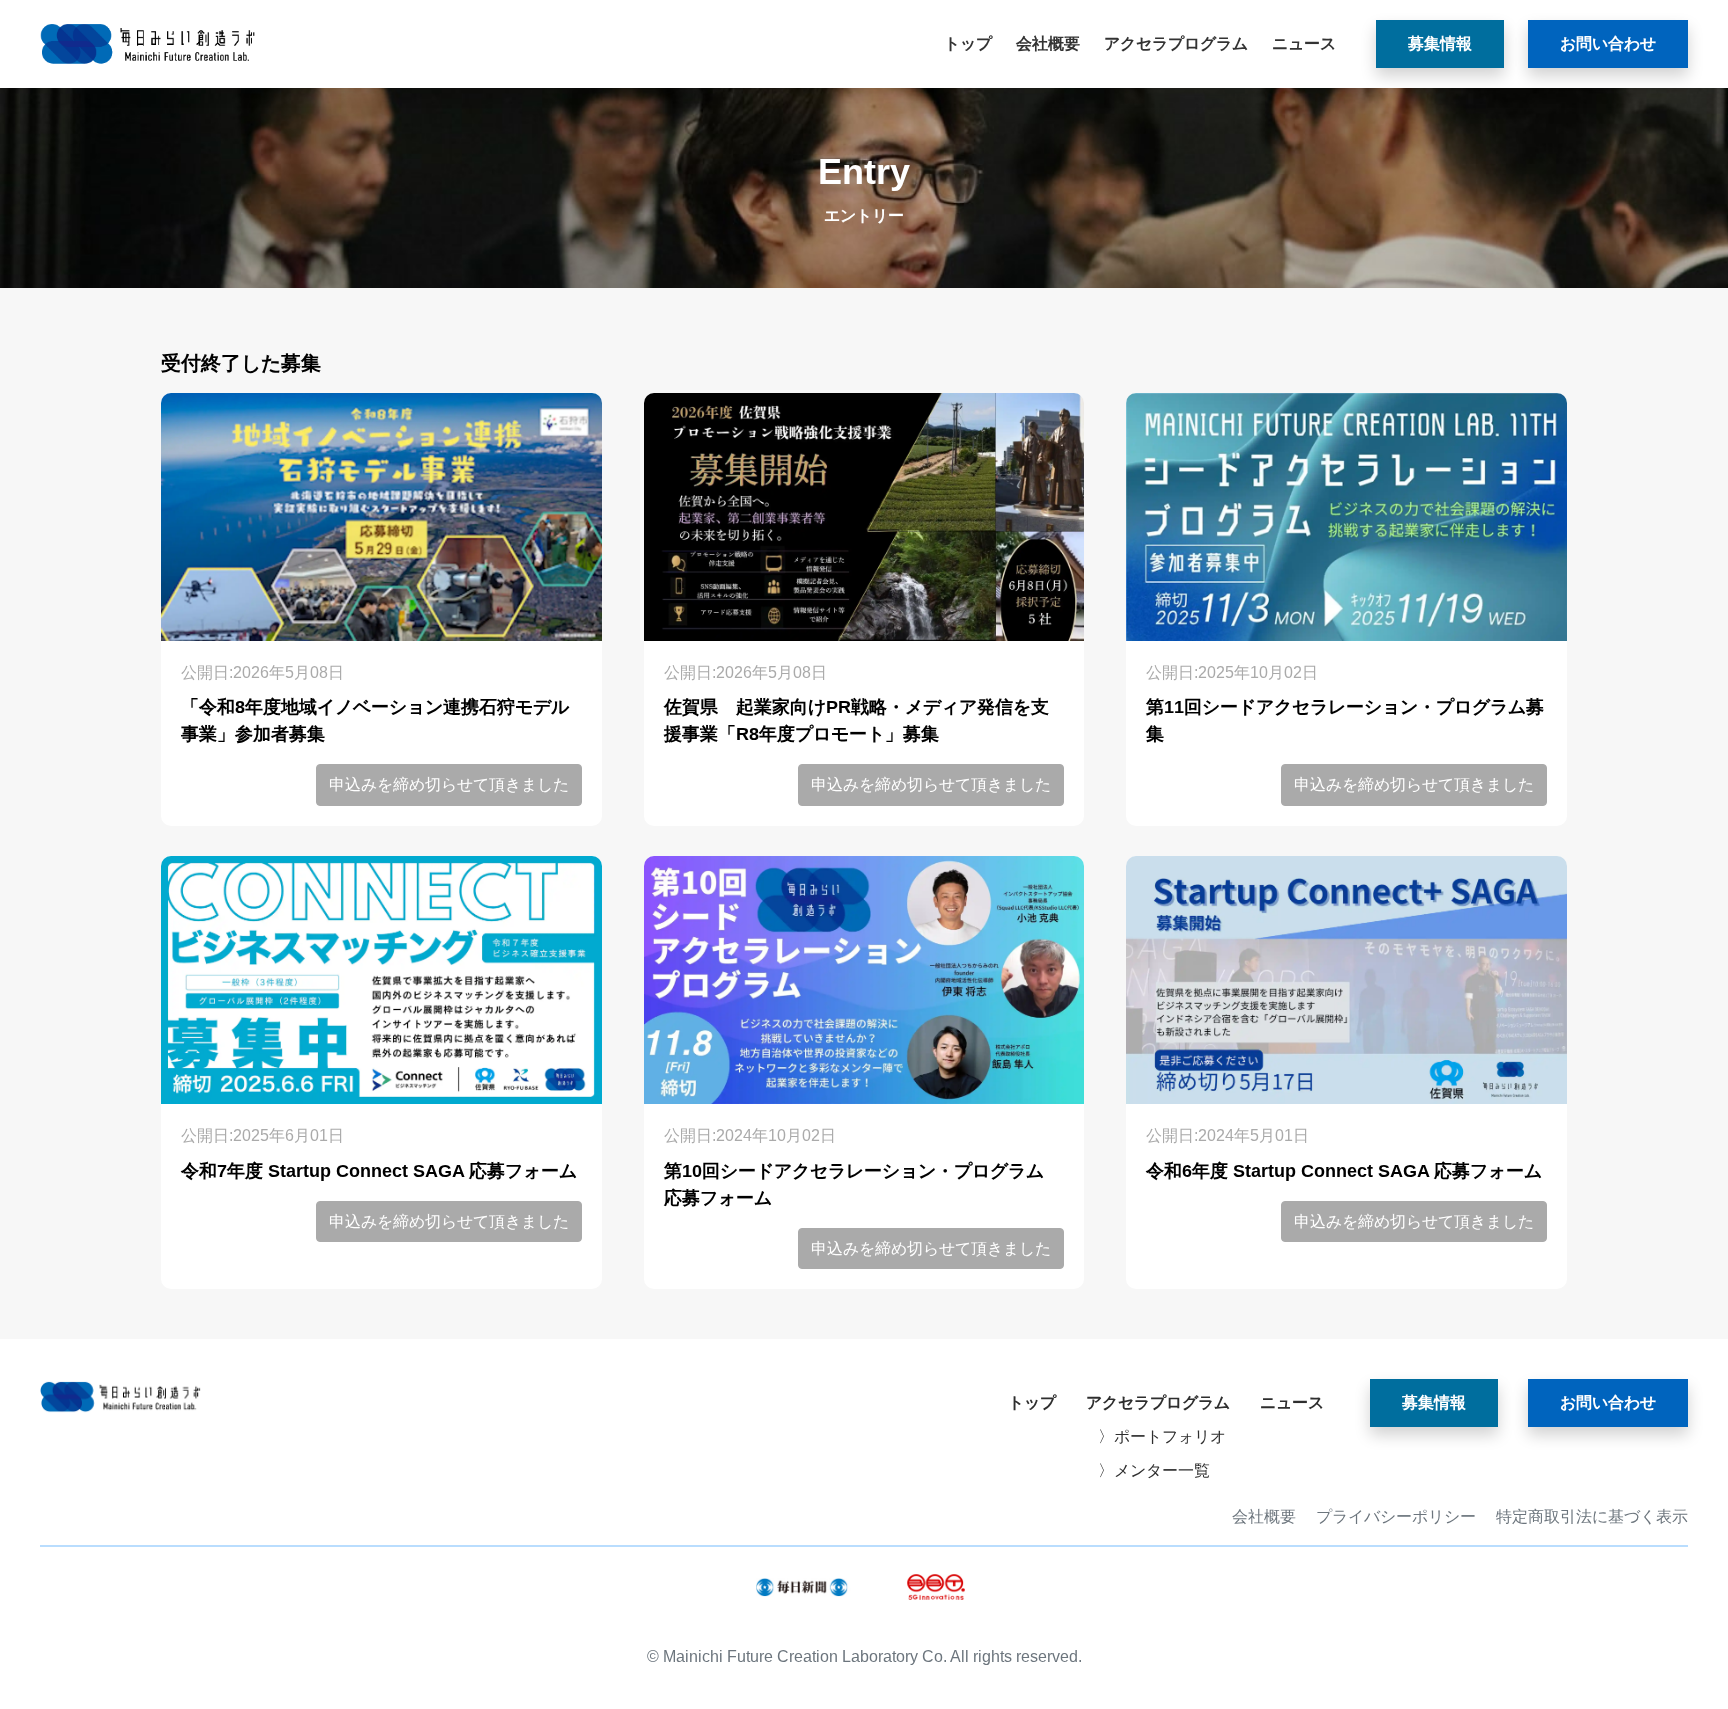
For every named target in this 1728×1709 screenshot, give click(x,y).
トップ (968, 43)
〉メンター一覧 (1154, 1470)
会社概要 (1048, 43)
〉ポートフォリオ (1162, 1436)
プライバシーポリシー (1396, 1517)
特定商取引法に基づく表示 (1592, 1517)
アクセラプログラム (1176, 43)
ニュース (1304, 43)
